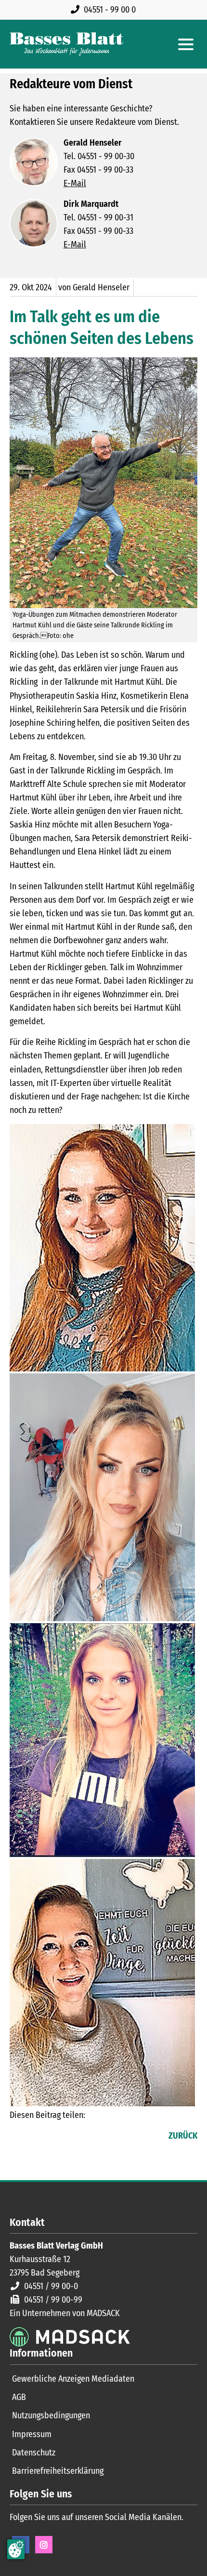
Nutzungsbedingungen (51, 2415)
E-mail (56, 2137)
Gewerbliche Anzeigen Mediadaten (73, 2379)
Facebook (17, 2137)
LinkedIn (37, 2137)
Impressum (32, 2434)
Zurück (183, 2136)
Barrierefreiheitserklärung (58, 2471)
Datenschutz (34, 2453)
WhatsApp (75, 2137)
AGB (19, 2397)
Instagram (44, 2545)
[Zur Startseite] (66, 44)
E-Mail (75, 183)
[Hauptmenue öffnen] (186, 44)
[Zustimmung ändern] (16, 2549)
